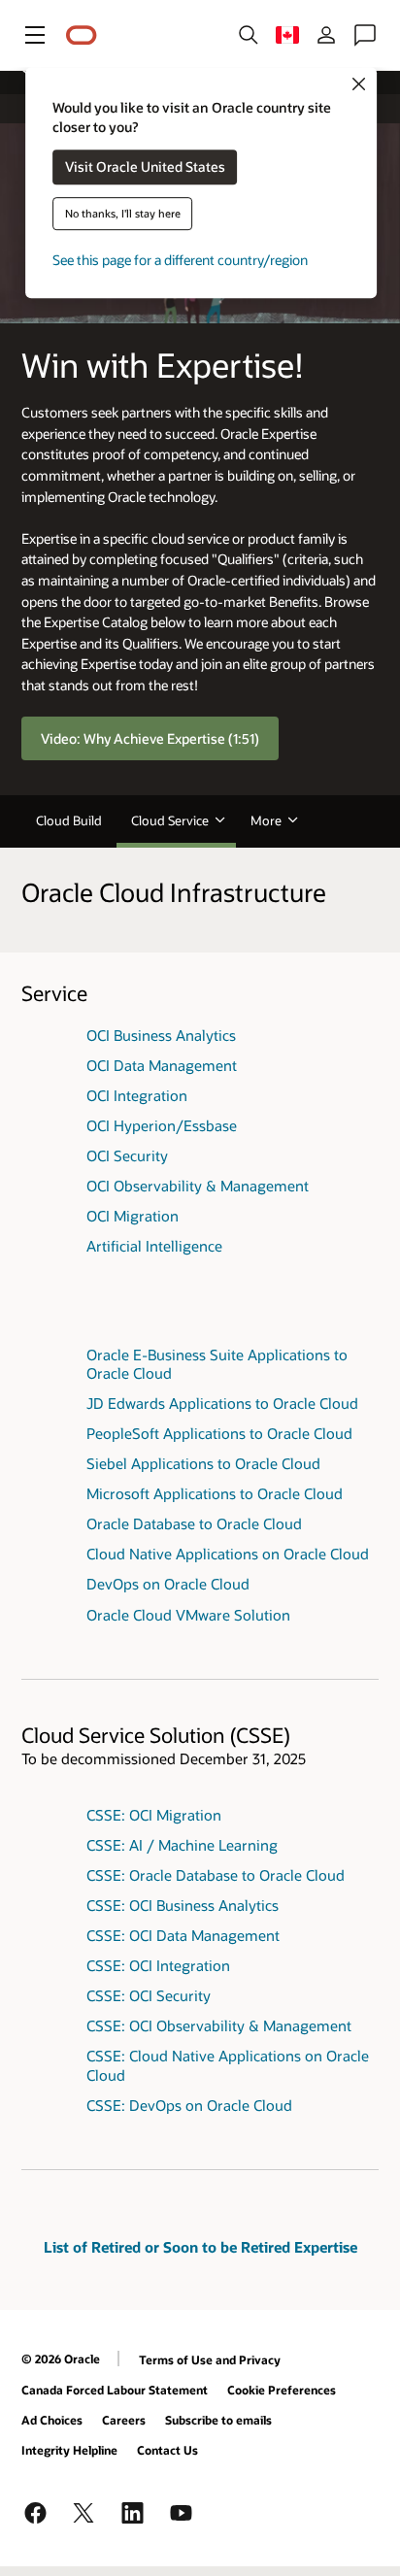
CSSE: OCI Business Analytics (183, 1905)
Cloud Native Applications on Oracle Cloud (228, 1554)
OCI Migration (133, 1216)
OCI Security (127, 1155)
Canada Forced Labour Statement (115, 2390)
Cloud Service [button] (170, 820)
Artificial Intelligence (154, 1246)
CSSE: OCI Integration (158, 1965)
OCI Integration (137, 1095)
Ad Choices (52, 2420)
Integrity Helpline (69, 2450)
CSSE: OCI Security (149, 1995)
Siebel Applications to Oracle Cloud (203, 1463)
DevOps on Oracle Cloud (168, 1584)
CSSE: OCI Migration (154, 1815)
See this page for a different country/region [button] (180, 261)
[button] (35, 35)
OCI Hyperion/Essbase (162, 1125)
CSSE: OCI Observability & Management (219, 2025)
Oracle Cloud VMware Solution (188, 1615)
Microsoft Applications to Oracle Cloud (215, 1493)
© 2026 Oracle (61, 2359)
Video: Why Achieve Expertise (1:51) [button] (150, 737)
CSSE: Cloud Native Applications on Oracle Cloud (228, 2065)
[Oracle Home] (82, 35)
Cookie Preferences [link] (282, 2390)
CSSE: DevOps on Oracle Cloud (189, 2105)
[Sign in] (326, 35)
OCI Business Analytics (161, 1035)
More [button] (266, 820)
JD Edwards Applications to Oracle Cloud (222, 1403)
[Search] (249, 35)
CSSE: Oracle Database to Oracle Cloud (216, 1875)
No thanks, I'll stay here (123, 214)
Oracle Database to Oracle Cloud (194, 1523)
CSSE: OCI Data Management (183, 1935)
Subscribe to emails (218, 2420)
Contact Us (167, 2450)
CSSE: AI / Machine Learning (182, 1845)
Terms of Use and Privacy (210, 2359)
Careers (124, 2420)
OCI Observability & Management (198, 1186)
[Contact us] (365, 35)
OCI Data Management (162, 1065)
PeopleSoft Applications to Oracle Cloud (219, 1433)
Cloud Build (69, 820)
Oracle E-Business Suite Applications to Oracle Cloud (217, 1364)
